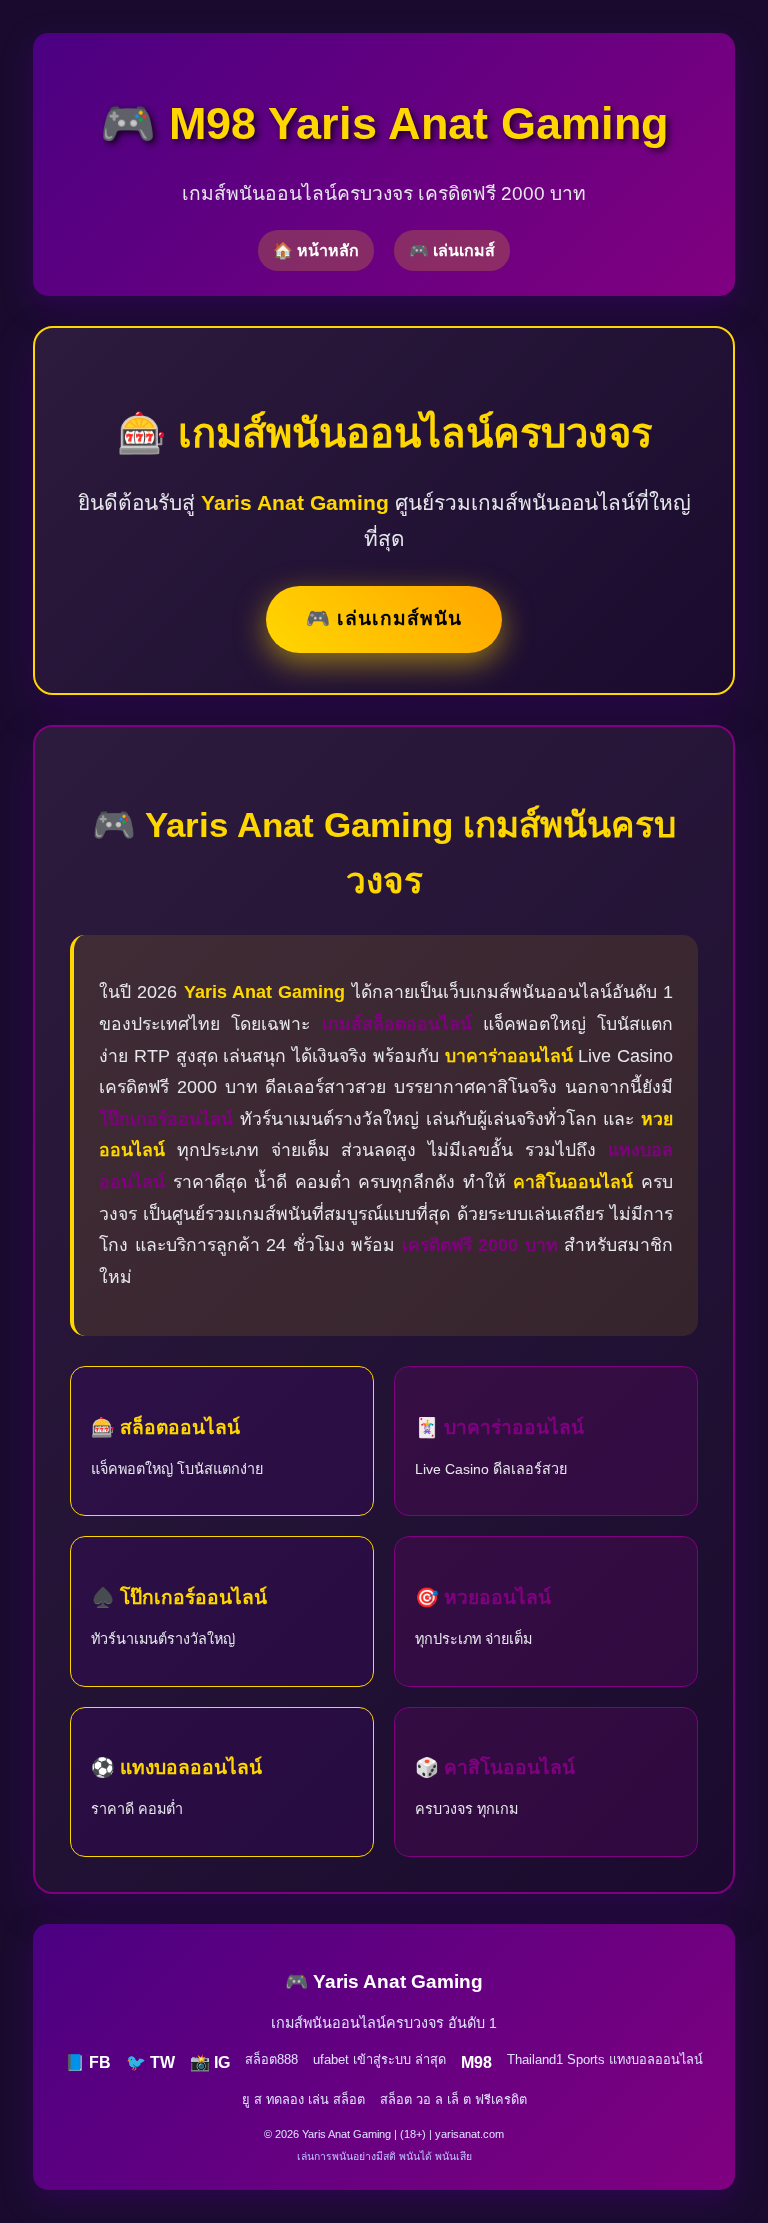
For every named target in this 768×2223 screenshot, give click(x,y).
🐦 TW (150, 2062)
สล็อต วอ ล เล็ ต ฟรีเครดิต (453, 2099)
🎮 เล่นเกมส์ (452, 250)
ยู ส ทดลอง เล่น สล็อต (303, 2099)
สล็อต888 (271, 2059)
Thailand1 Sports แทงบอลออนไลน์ (605, 2059)
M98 (476, 2062)
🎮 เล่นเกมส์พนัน (384, 618)
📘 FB (88, 2062)
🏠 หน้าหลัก (316, 250)
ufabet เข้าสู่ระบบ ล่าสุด (379, 2059)
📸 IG (210, 2062)
